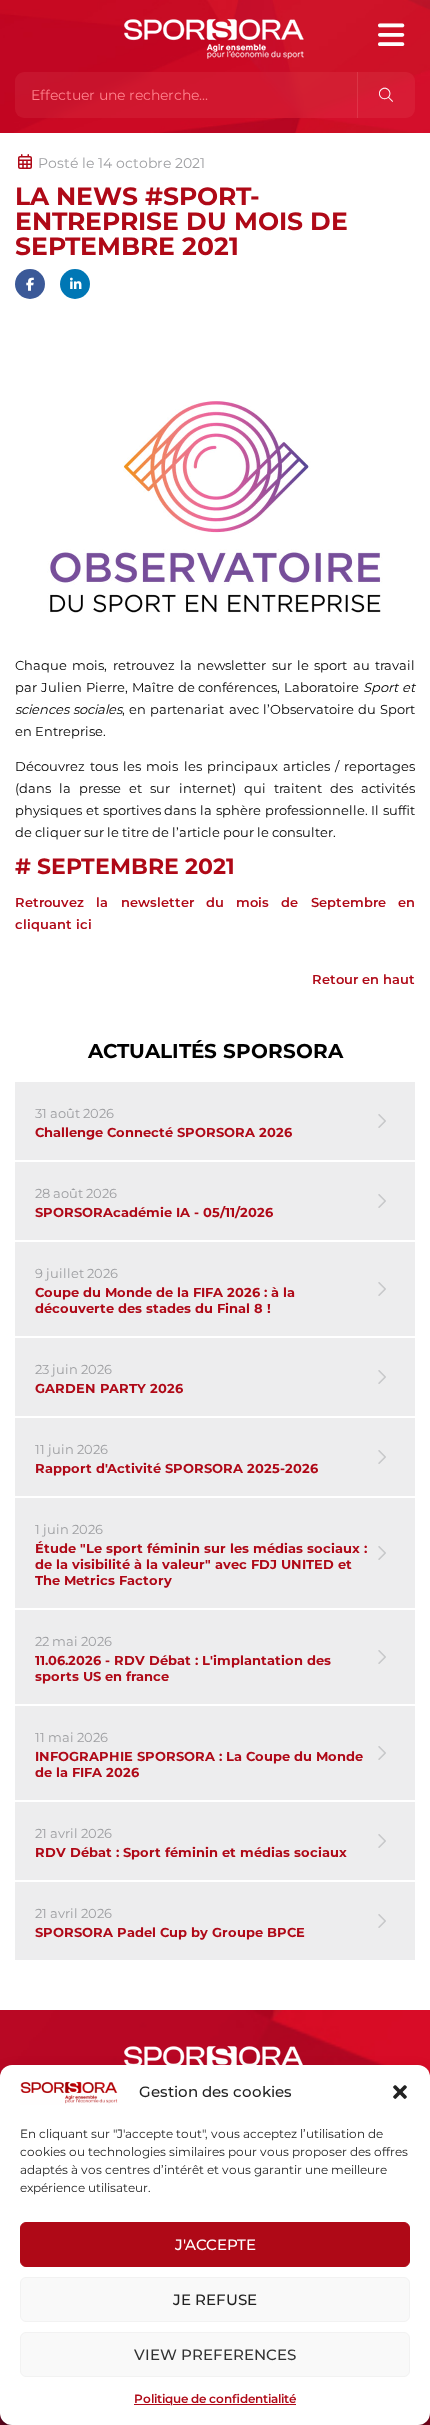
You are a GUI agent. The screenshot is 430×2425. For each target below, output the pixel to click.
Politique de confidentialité (215, 2398)
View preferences (215, 2354)
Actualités (67, 143)
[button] (400, 2092)
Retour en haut (363, 979)
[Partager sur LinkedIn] (75, 284)
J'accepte (215, 2244)
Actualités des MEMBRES (283, 143)
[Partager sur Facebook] (30, 284)
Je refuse (215, 2299)
